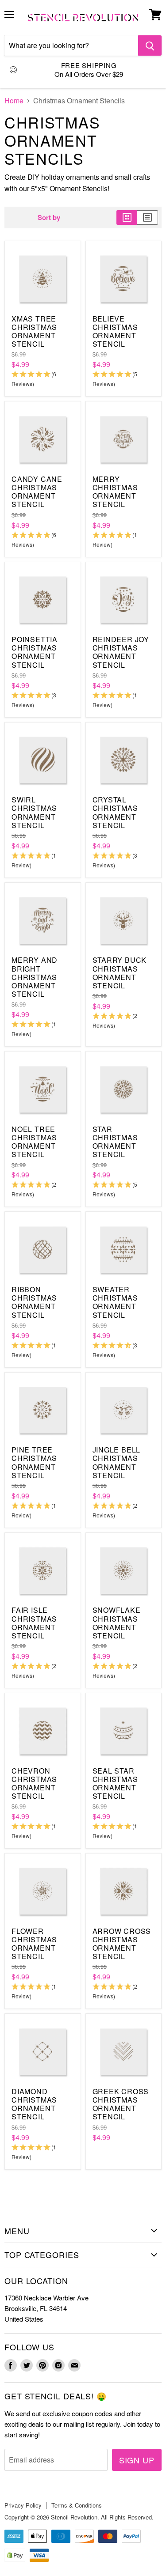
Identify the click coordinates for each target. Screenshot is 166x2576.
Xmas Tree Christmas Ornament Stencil (34, 331)
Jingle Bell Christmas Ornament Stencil (117, 1462)
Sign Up (137, 2460)
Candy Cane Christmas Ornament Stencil (37, 492)
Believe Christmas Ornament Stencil (115, 331)
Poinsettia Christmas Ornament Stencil (35, 652)
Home (14, 101)
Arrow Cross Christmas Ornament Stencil (122, 1944)
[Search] (150, 45)
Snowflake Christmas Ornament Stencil (117, 1623)
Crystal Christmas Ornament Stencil (115, 812)
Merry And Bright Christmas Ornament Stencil (35, 977)
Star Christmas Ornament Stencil (115, 1142)
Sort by (49, 218)
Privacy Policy (23, 2505)
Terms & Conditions (77, 2505)
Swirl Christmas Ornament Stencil (34, 812)
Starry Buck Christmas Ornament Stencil (120, 973)
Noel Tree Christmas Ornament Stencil (34, 1142)
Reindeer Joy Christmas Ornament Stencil (121, 652)
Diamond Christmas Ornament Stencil (34, 2104)
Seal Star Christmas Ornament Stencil (115, 1784)
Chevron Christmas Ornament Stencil (34, 1784)
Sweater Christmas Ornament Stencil (115, 1302)
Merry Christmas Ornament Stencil (115, 492)
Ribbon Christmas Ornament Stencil (34, 1302)
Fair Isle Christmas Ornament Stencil (34, 1623)
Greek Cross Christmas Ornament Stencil (121, 2104)
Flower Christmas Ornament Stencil (34, 1944)
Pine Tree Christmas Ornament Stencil (34, 1462)
